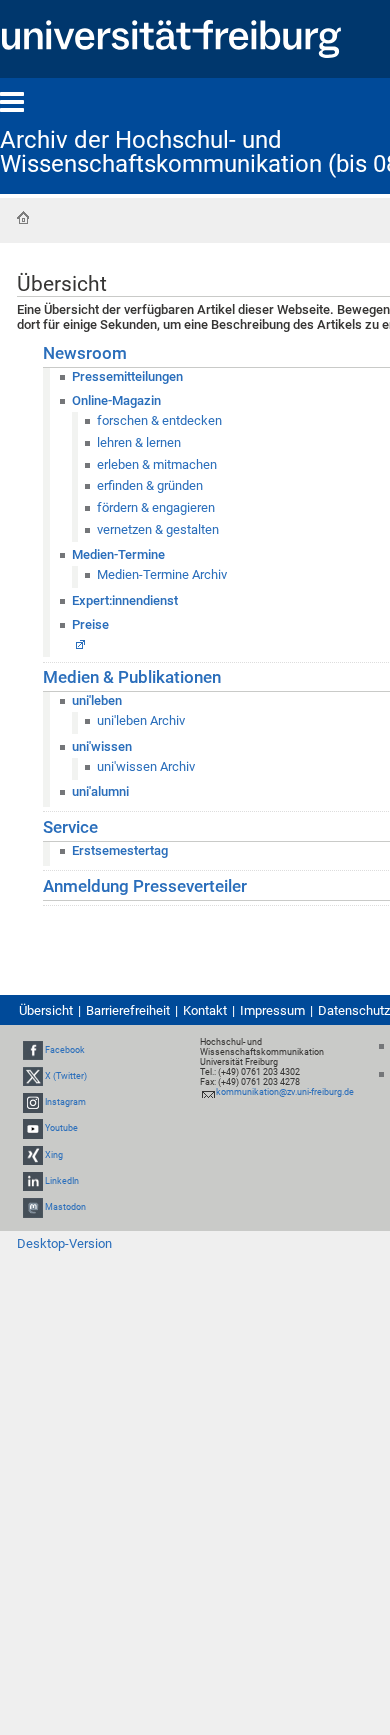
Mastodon (65, 1207)
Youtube (61, 1129)
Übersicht (46, 1010)
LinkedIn (62, 1181)
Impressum (272, 1010)
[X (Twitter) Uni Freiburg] (33, 1076)
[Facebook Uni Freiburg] (33, 1050)
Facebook (65, 1050)
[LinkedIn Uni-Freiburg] (33, 1181)
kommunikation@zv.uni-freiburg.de (285, 1092)
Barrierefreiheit (128, 1010)
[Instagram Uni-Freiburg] (33, 1102)
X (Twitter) (66, 1076)
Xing (54, 1155)
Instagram (65, 1102)
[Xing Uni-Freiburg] (33, 1155)
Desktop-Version (64, 1243)
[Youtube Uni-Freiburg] (33, 1129)
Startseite (23, 218)
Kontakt (205, 1010)
